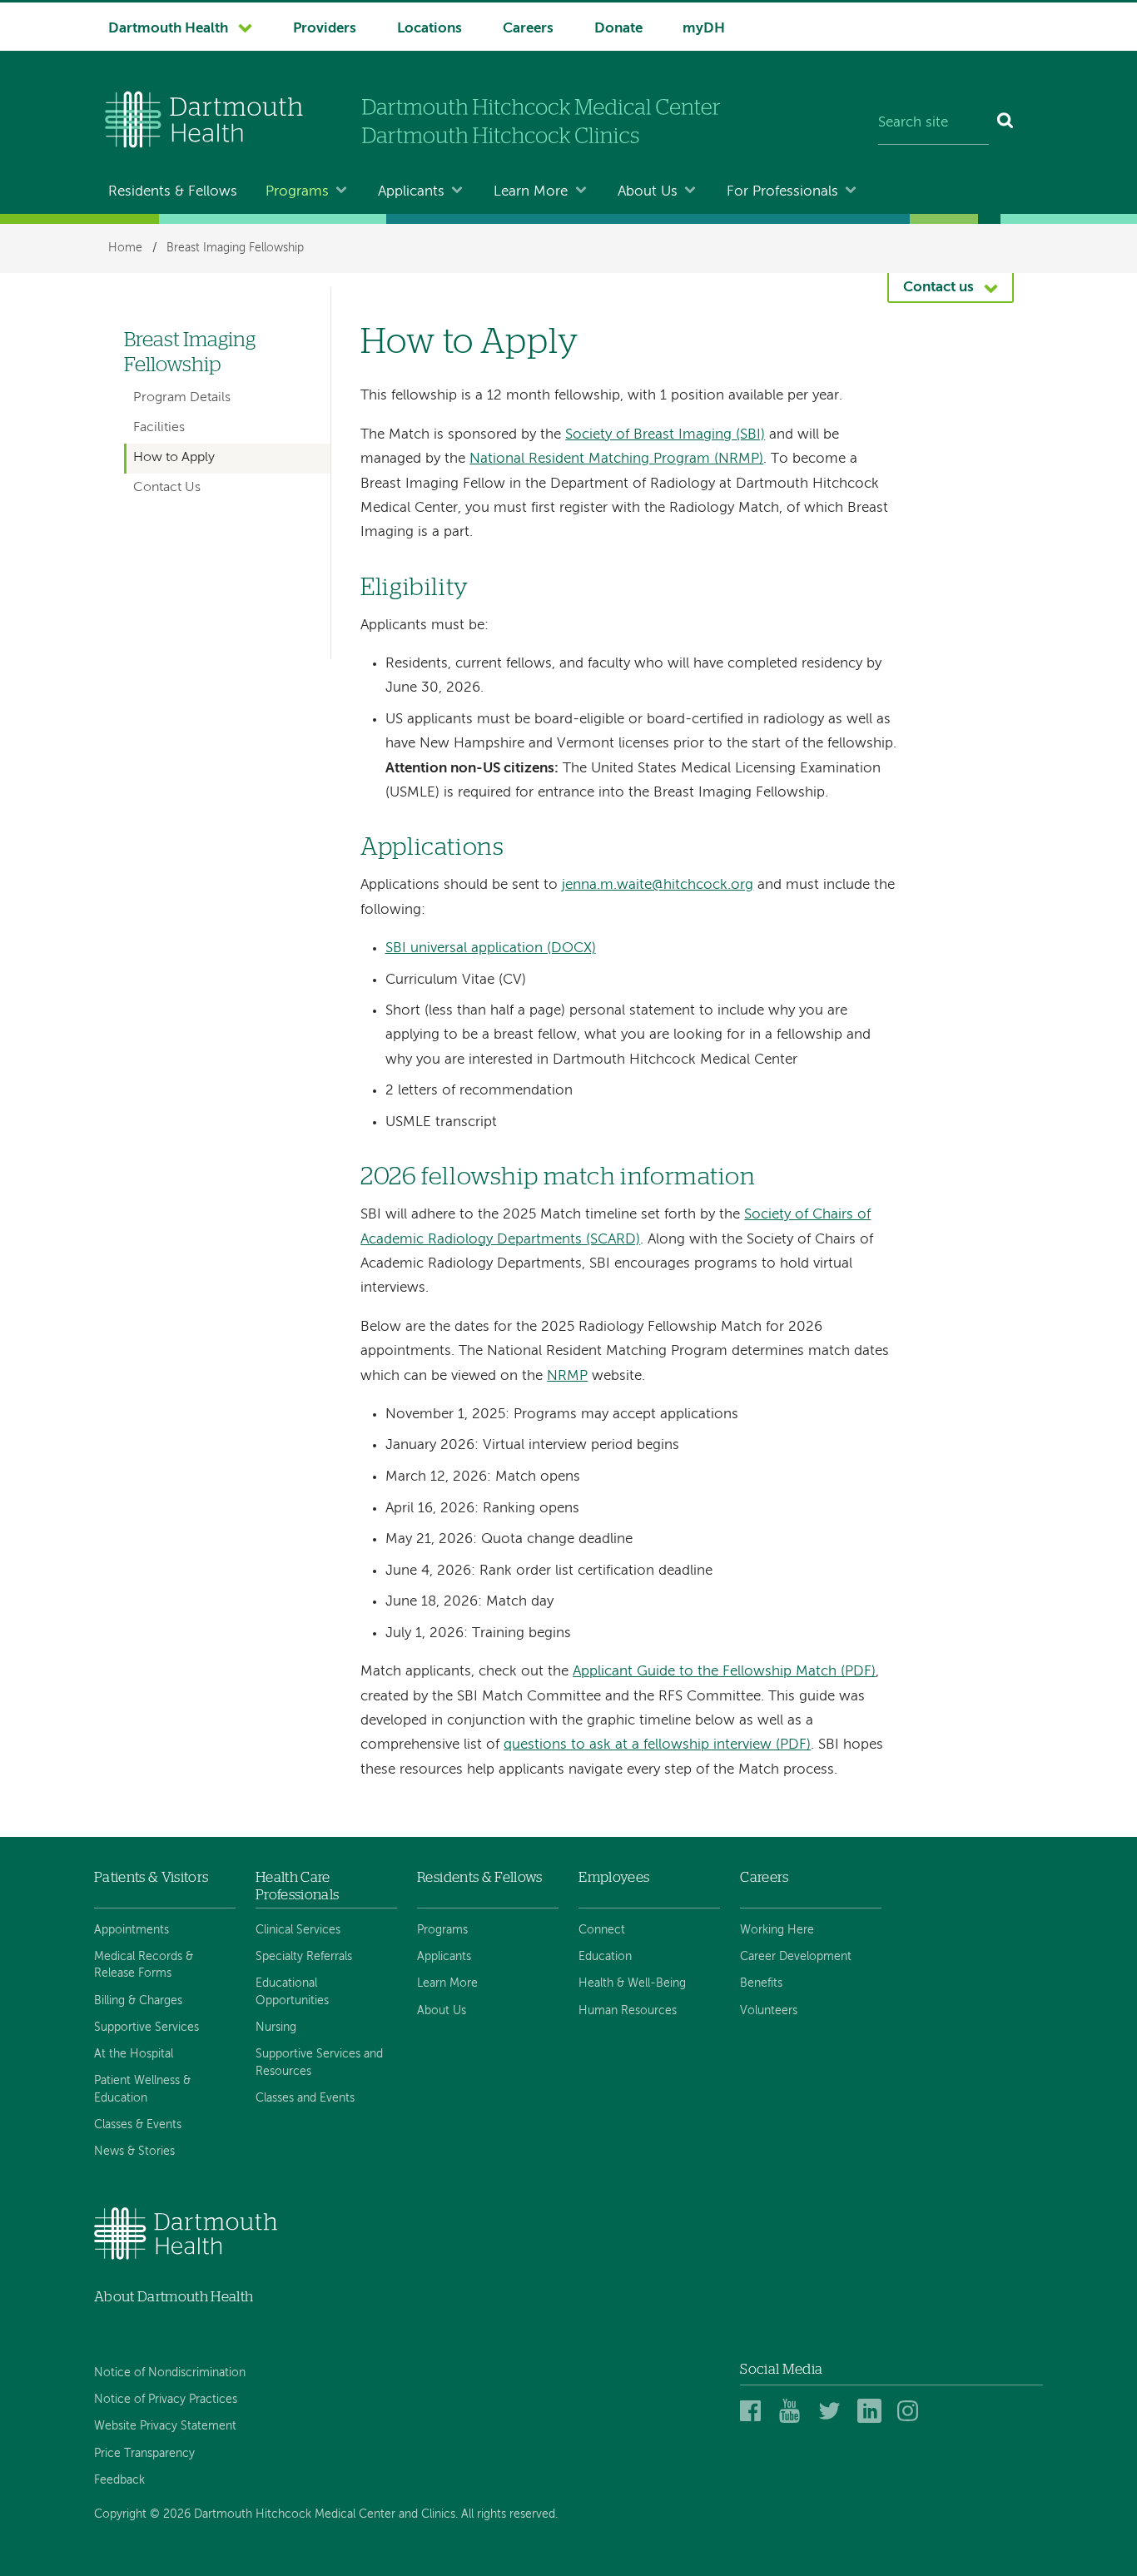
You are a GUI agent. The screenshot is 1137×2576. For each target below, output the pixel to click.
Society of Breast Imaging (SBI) (665, 435)
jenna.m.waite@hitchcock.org (658, 885)
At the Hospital (134, 2054)
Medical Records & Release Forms (144, 1965)
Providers (325, 29)
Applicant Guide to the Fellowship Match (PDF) (724, 1672)
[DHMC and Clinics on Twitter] (833, 2412)
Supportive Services (146, 2028)
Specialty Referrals (304, 1957)
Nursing (276, 2028)
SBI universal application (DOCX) (491, 948)
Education (605, 1957)
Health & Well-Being (632, 1983)
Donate (618, 29)
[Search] (1006, 123)
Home (125, 248)
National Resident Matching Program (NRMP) (616, 459)
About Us (648, 192)
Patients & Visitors (151, 1877)
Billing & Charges (138, 2001)
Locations (429, 29)
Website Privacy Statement (165, 2426)
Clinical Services (298, 1930)
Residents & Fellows (173, 192)
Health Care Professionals (297, 1886)
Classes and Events (305, 2098)
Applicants (411, 192)
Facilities (159, 428)
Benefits (761, 1983)
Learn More (531, 192)
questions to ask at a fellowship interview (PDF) (657, 1745)
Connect (602, 1930)
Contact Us (167, 488)
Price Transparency (144, 2454)
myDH (704, 29)
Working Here (777, 1930)
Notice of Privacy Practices (166, 2400)
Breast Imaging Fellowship (235, 248)
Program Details (182, 398)
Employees (614, 1877)
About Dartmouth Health (174, 2297)
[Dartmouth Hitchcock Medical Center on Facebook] (755, 2412)
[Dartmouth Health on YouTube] (794, 2412)
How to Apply (174, 458)
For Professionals (782, 192)
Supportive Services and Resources (319, 2062)
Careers (528, 29)
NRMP (567, 1376)
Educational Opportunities (292, 1992)
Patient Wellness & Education (142, 2089)
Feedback (119, 2480)
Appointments (132, 1930)
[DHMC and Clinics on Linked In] (872, 2412)
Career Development (796, 1957)
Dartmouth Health (168, 29)
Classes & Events (138, 2125)
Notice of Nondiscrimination (170, 2373)
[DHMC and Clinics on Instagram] (912, 2412)
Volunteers (769, 2011)
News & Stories (134, 2152)
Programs (297, 192)
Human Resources (628, 2011)
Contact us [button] (938, 288)
